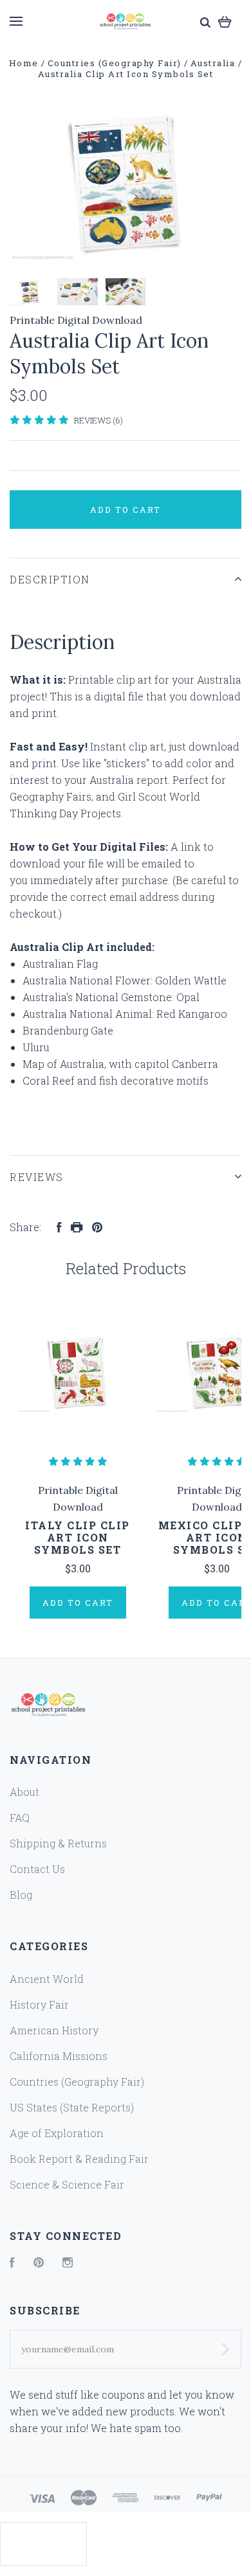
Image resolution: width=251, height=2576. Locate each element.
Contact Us (37, 1869)
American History (54, 2030)
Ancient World (47, 1979)
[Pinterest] (39, 2263)
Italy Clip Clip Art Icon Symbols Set (78, 1537)
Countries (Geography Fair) (77, 2082)
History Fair (39, 2004)
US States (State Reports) (72, 2107)
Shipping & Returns (58, 1843)
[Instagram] (68, 2263)
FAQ (20, 1817)
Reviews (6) (98, 420)
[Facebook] (12, 2263)
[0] (225, 21)
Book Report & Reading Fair (79, 2159)
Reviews (37, 1177)
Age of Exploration (57, 2133)
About (24, 1792)
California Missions (59, 2056)
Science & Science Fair (67, 2184)
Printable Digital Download (76, 320)
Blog (21, 1895)
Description (50, 579)
